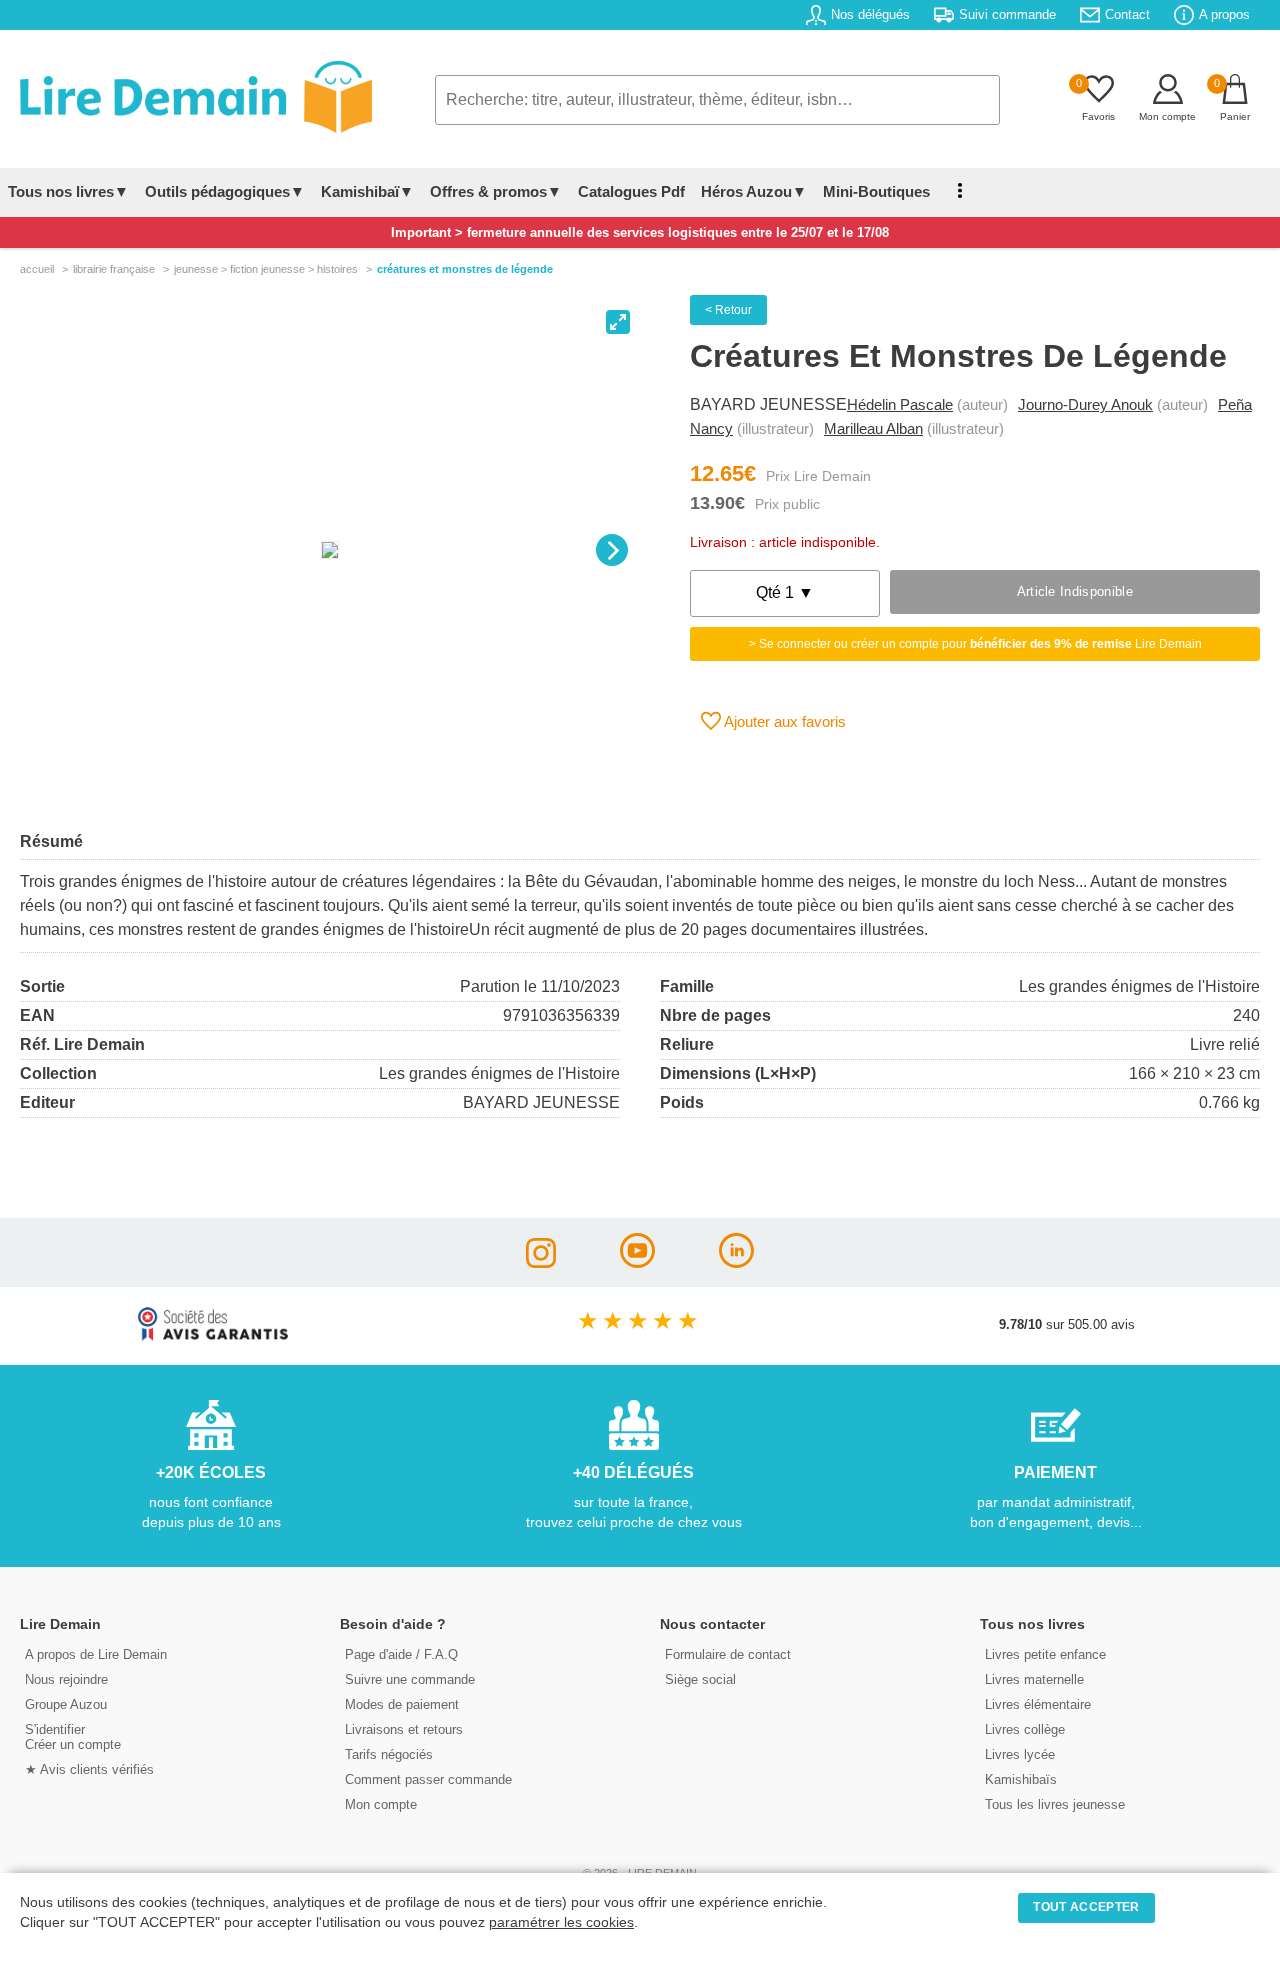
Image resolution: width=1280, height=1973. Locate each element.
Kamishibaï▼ (367, 191)
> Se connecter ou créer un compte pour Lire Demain (975, 644)
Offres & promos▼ (496, 191)
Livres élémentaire (1038, 1704)
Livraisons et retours (404, 1729)
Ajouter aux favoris (783, 721)
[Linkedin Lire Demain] (736, 1262)
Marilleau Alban (873, 428)
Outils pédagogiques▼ (225, 191)
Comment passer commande (428, 1779)
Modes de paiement (402, 1704)
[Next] (612, 550)
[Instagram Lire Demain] (541, 1262)
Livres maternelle (1034, 1679)
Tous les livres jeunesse (1055, 1804)
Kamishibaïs (1021, 1779)
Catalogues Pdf (631, 191)
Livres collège (1025, 1729)
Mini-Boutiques (876, 191)
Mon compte (381, 1804)
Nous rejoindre (66, 1679)
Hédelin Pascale (900, 404)
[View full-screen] (618, 322)
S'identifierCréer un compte (73, 1737)
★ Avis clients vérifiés (89, 1769)
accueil (37, 269)
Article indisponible (1075, 591)
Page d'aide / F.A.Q (401, 1654)
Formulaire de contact (728, 1654)
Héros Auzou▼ (754, 191)
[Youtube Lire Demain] (637, 1262)
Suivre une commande (410, 1679)
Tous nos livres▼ (68, 191)
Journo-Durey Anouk (1085, 404)
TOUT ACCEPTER (1086, 1907)
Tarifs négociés (389, 1754)
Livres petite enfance (1045, 1654)
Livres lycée (1020, 1754)
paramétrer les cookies (561, 1922)
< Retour (728, 310)
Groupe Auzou (66, 1704)
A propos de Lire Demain (96, 1654)
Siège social (700, 1679)
